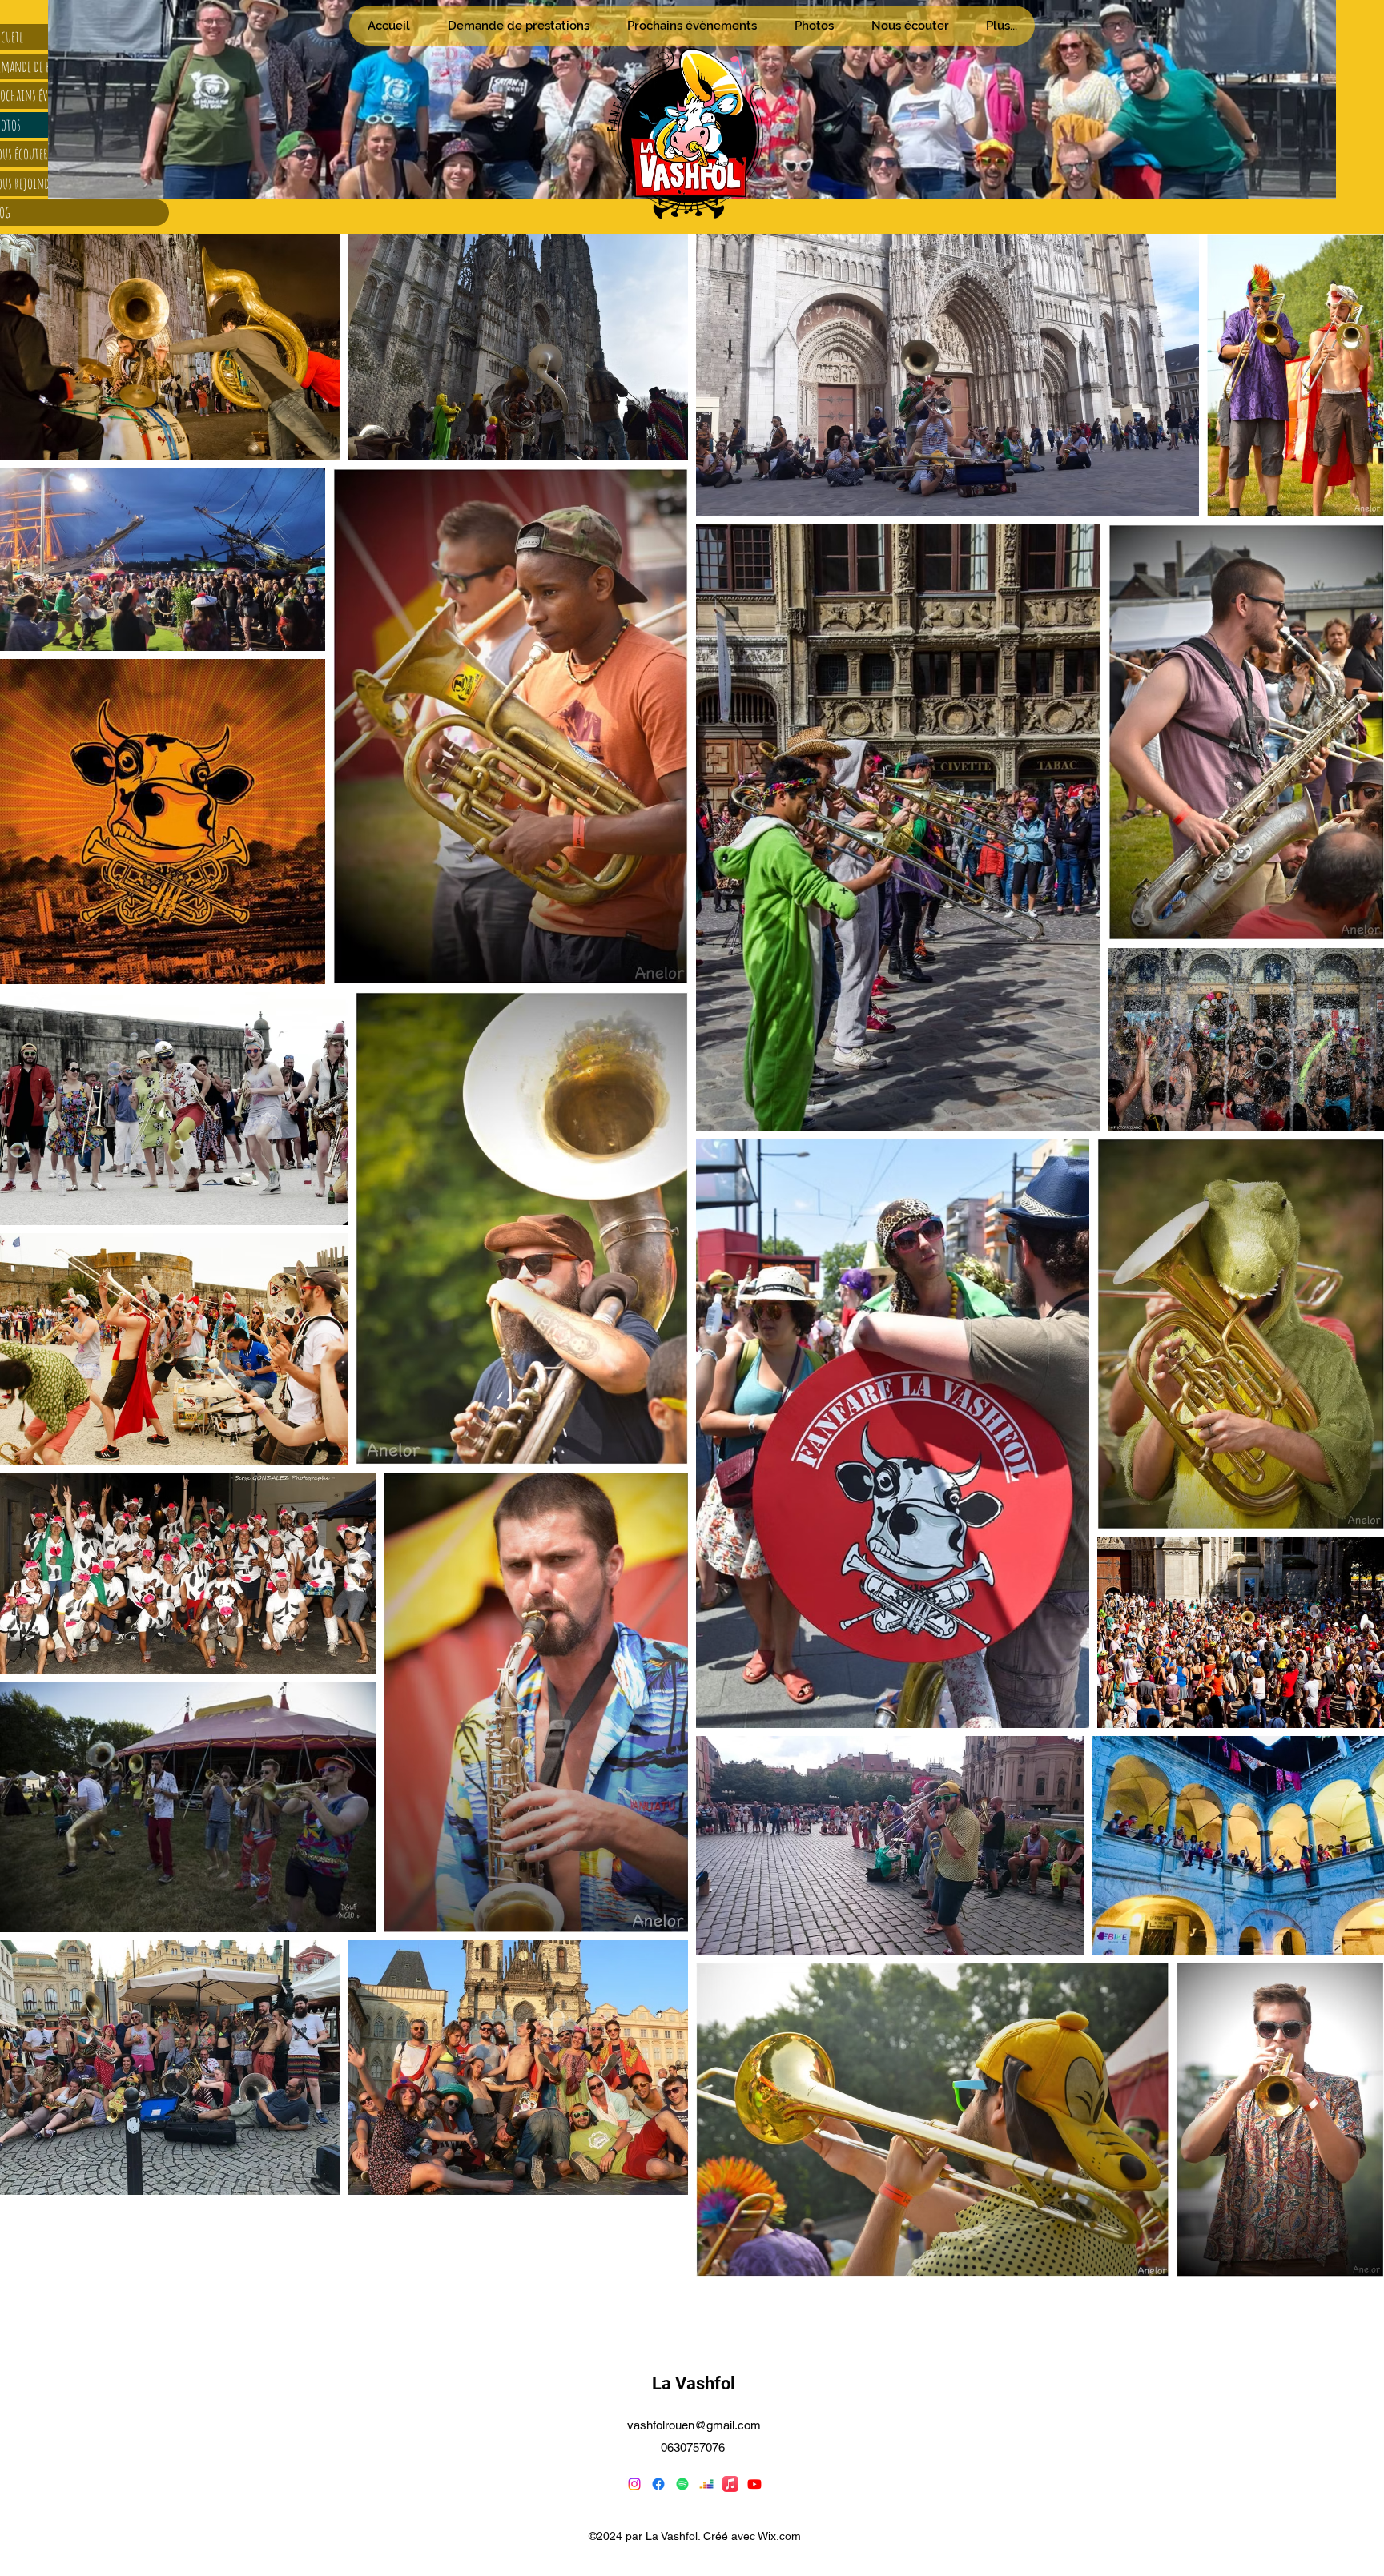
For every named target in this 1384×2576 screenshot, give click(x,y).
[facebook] (658, 2484)
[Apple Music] (730, 2484)
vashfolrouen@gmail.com (694, 2425)
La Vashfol (694, 2383)
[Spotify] (682, 2484)
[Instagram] (634, 2484)
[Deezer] (706, 2484)
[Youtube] (754, 2484)
